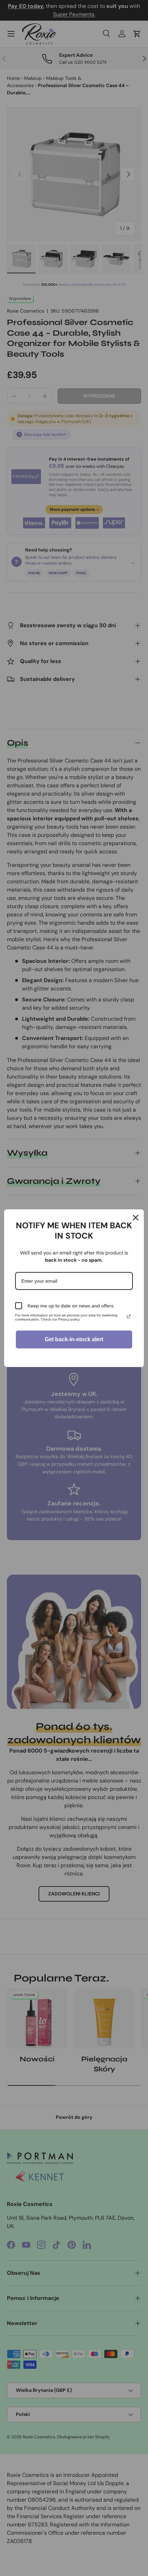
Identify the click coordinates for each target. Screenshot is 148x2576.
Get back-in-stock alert (74, 1339)
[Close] (136, 1218)
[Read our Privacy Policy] (129, 1316)
